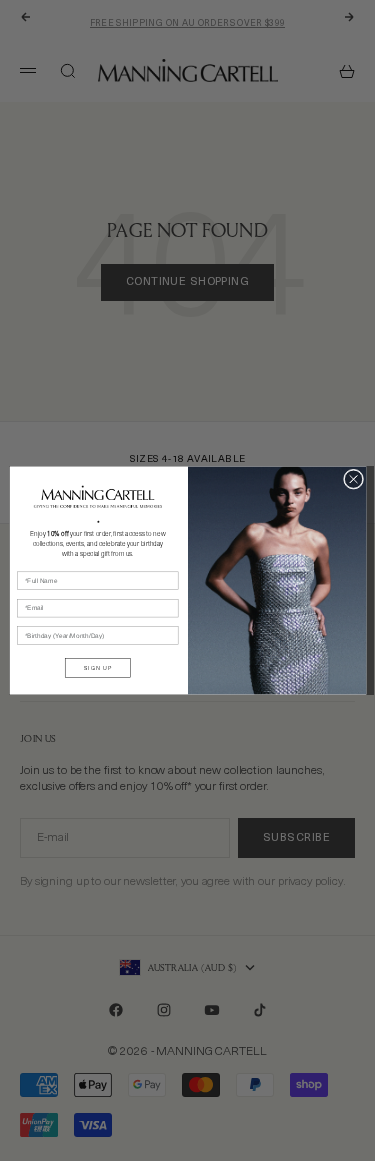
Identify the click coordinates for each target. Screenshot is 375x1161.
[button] (97, 496)
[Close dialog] (353, 479)
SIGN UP (97, 668)
